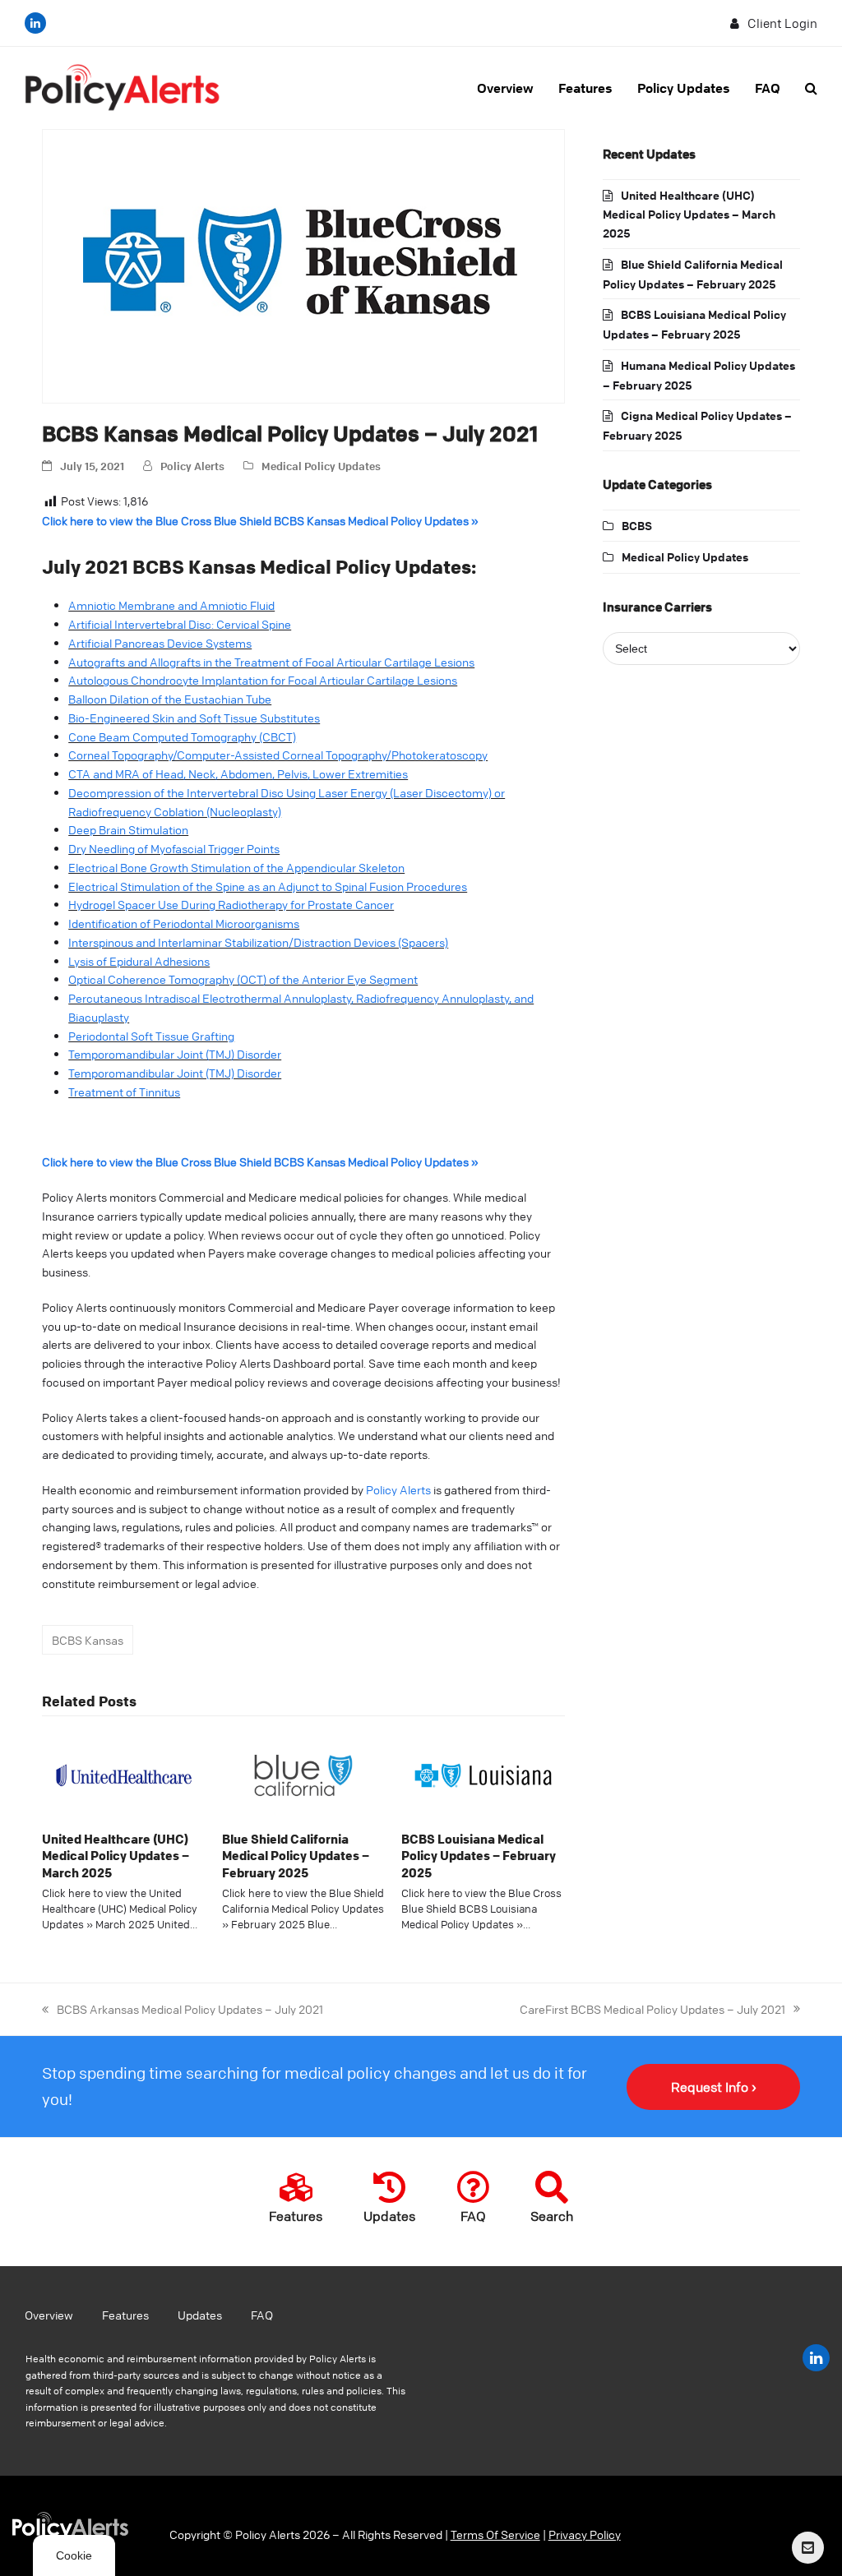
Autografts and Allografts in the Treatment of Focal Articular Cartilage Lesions (271, 662)
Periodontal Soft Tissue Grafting (151, 1036)
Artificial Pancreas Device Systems (160, 643)
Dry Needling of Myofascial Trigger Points (174, 848)
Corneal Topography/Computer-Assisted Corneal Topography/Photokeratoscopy (278, 755)
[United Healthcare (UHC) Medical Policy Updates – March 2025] (124, 1773)
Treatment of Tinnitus (124, 1092)
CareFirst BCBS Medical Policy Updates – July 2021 (652, 2008)
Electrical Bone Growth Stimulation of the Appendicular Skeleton (236, 867)
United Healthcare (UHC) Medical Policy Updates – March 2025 (116, 1856)
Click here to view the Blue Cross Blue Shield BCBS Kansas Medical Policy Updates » (260, 520)
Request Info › (714, 2087)
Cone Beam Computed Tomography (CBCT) (182, 736)
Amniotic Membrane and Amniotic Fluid (171, 605)
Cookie (74, 2555)
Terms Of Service (495, 2534)
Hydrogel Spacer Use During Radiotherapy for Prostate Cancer (231, 904)
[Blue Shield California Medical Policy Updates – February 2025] (304, 1773)
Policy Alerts (192, 466)
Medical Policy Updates (321, 466)
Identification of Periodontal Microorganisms (184, 923)
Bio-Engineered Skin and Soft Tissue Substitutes (194, 718)
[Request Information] (808, 2548)
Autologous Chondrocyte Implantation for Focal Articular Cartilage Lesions (263, 680)
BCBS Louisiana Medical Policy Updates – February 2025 (479, 1856)
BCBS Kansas (88, 1640)
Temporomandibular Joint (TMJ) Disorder (175, 1054)
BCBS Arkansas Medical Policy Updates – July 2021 (183, 2008)
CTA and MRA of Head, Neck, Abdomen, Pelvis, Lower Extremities (238, 773)
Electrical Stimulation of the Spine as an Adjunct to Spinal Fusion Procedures (268, 886)
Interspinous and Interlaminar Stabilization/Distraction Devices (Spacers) (258, 942)
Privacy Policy (585, 2534)
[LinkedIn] (35, 23)
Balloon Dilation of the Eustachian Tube (170, 699)
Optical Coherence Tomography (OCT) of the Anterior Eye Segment (243, 979)
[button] (811, 88)
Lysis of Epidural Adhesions (139, 961)
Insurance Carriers (657, 607)
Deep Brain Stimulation (128, 829)
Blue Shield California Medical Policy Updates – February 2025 (296, 1856)
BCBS (637, 525)
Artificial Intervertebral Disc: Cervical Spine (180, 624)
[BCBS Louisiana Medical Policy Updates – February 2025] (483, 1773)
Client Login (782, 23)
